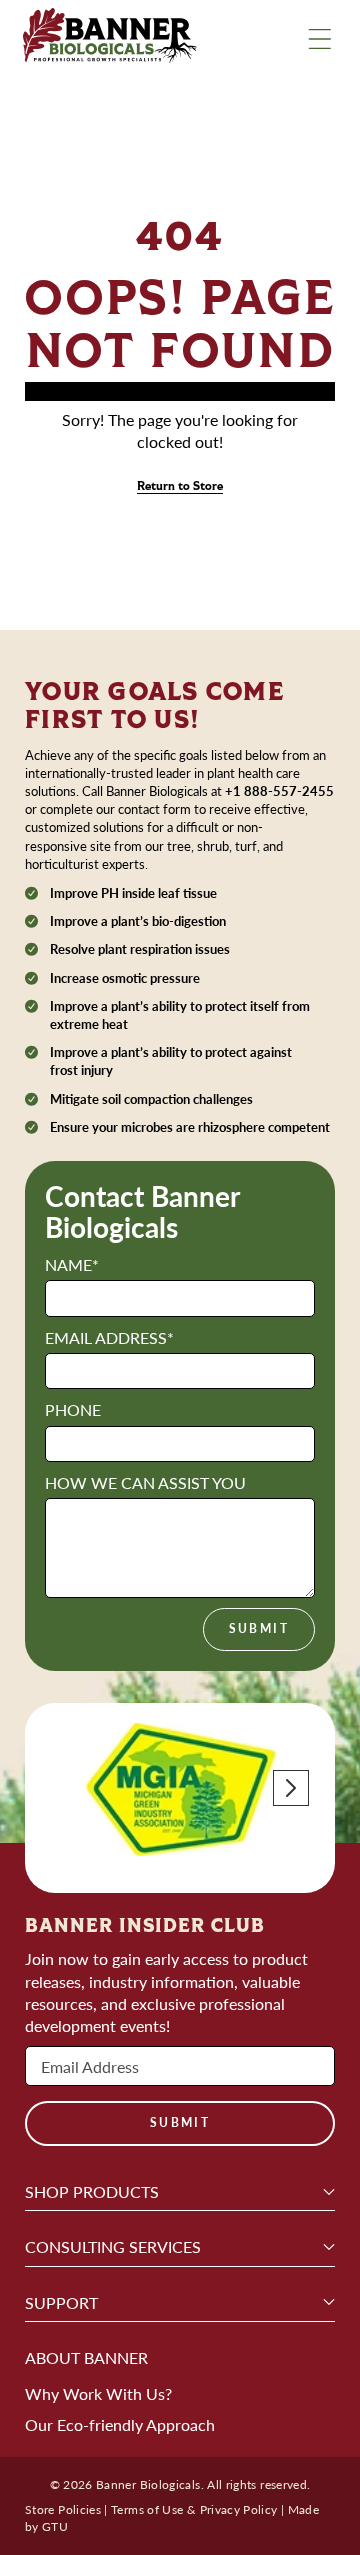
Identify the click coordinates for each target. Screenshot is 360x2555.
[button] (291, 1788)
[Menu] (320, 38)
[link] (180, 486)
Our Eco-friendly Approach (120, 2424)
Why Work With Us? (98, 2393)
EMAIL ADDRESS (109, 1337)
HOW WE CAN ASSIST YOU (145, 1482)
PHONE (73, 1409)
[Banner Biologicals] (110, 38)
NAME (72, 1264)
